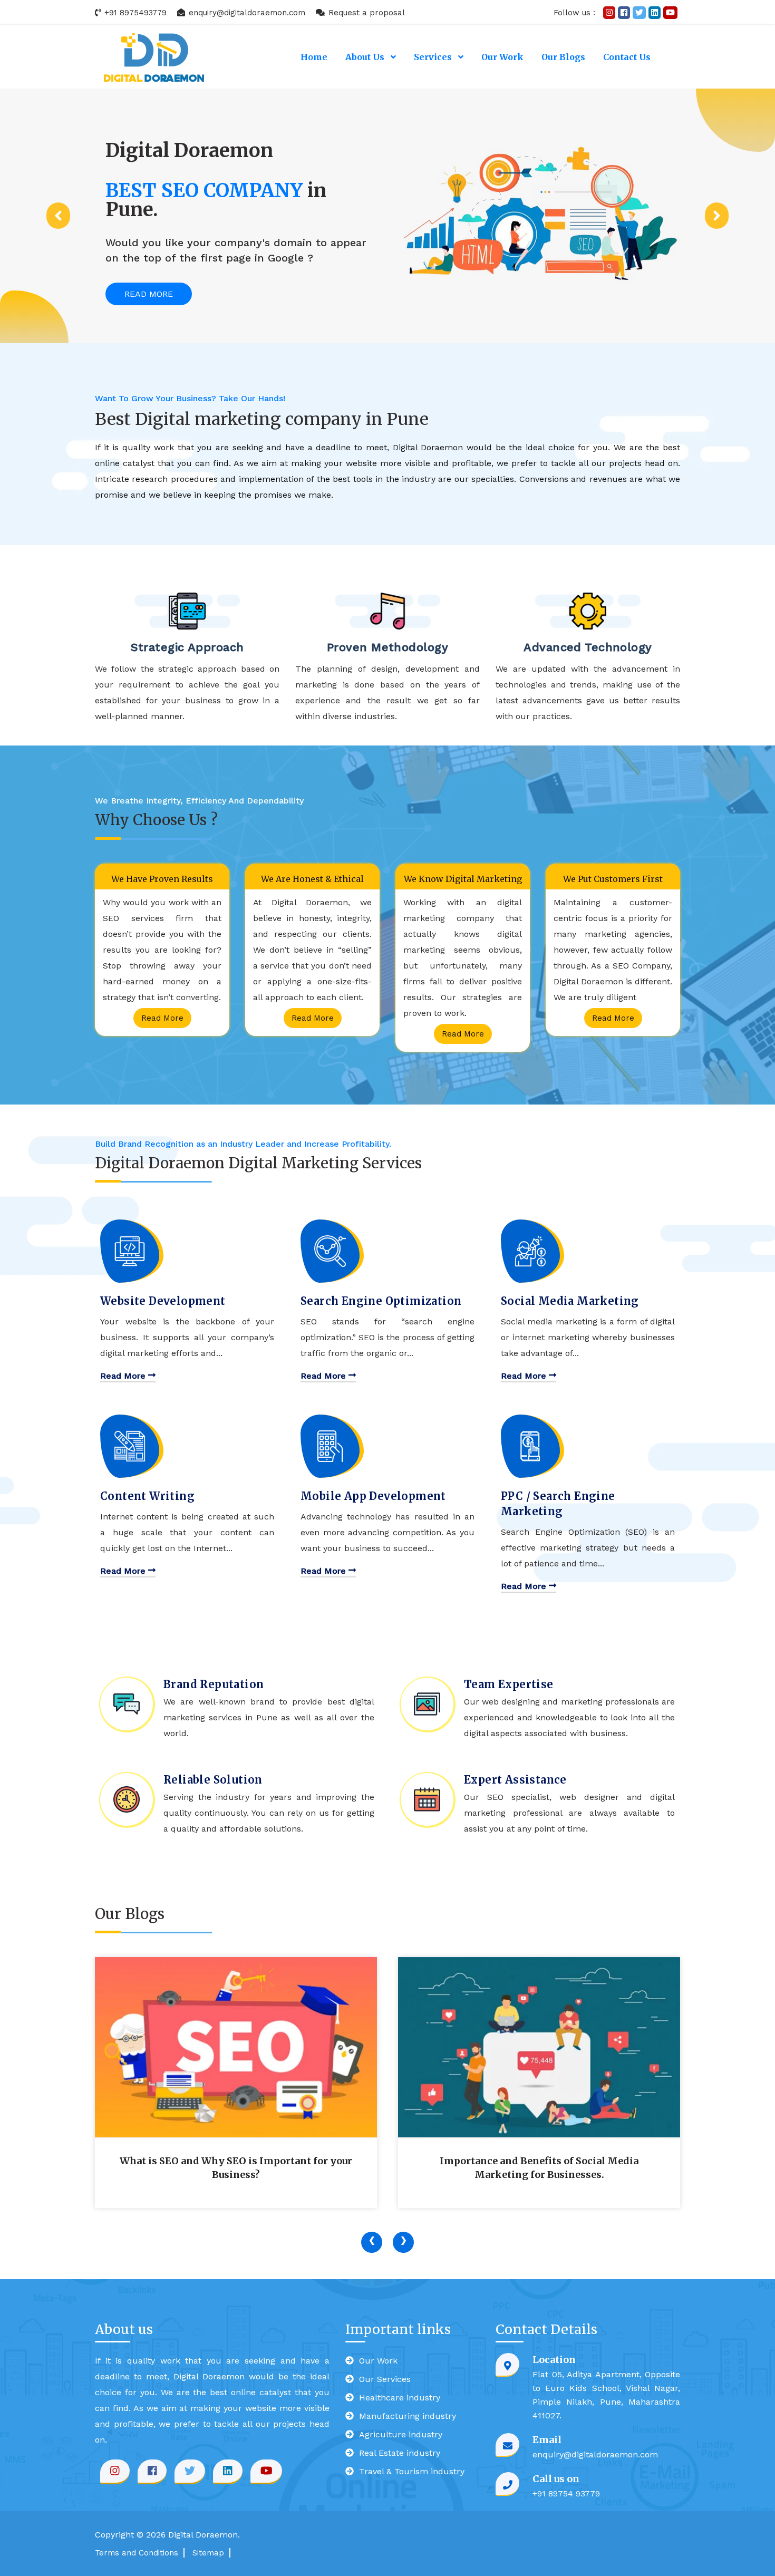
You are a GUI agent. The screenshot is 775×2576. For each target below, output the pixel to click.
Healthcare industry (400, 2398)
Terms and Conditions (137, 2553)
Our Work (502, 57)
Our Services (385, 2379)
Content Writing (147, 1496)
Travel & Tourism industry (412, 2471)
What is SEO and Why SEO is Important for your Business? (236, 2168)
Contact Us (627, 57)
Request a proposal (365, 13)
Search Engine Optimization (381, 1301)
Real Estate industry (400, 2453)
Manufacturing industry (408, 2416)
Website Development (163, 1301)
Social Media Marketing (570, 1301)
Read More (149, 294)
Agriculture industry (401, 2434)
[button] (58, 216)
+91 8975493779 (134, 13)
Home (314, 57)
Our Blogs (563, 57)
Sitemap (208, 2553)
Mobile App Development (373, 1496)
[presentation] (372, 2242)
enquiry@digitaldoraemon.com (246, 13)
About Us (366, 57)
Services (434, 57)
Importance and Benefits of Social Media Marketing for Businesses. (539, 2168)
